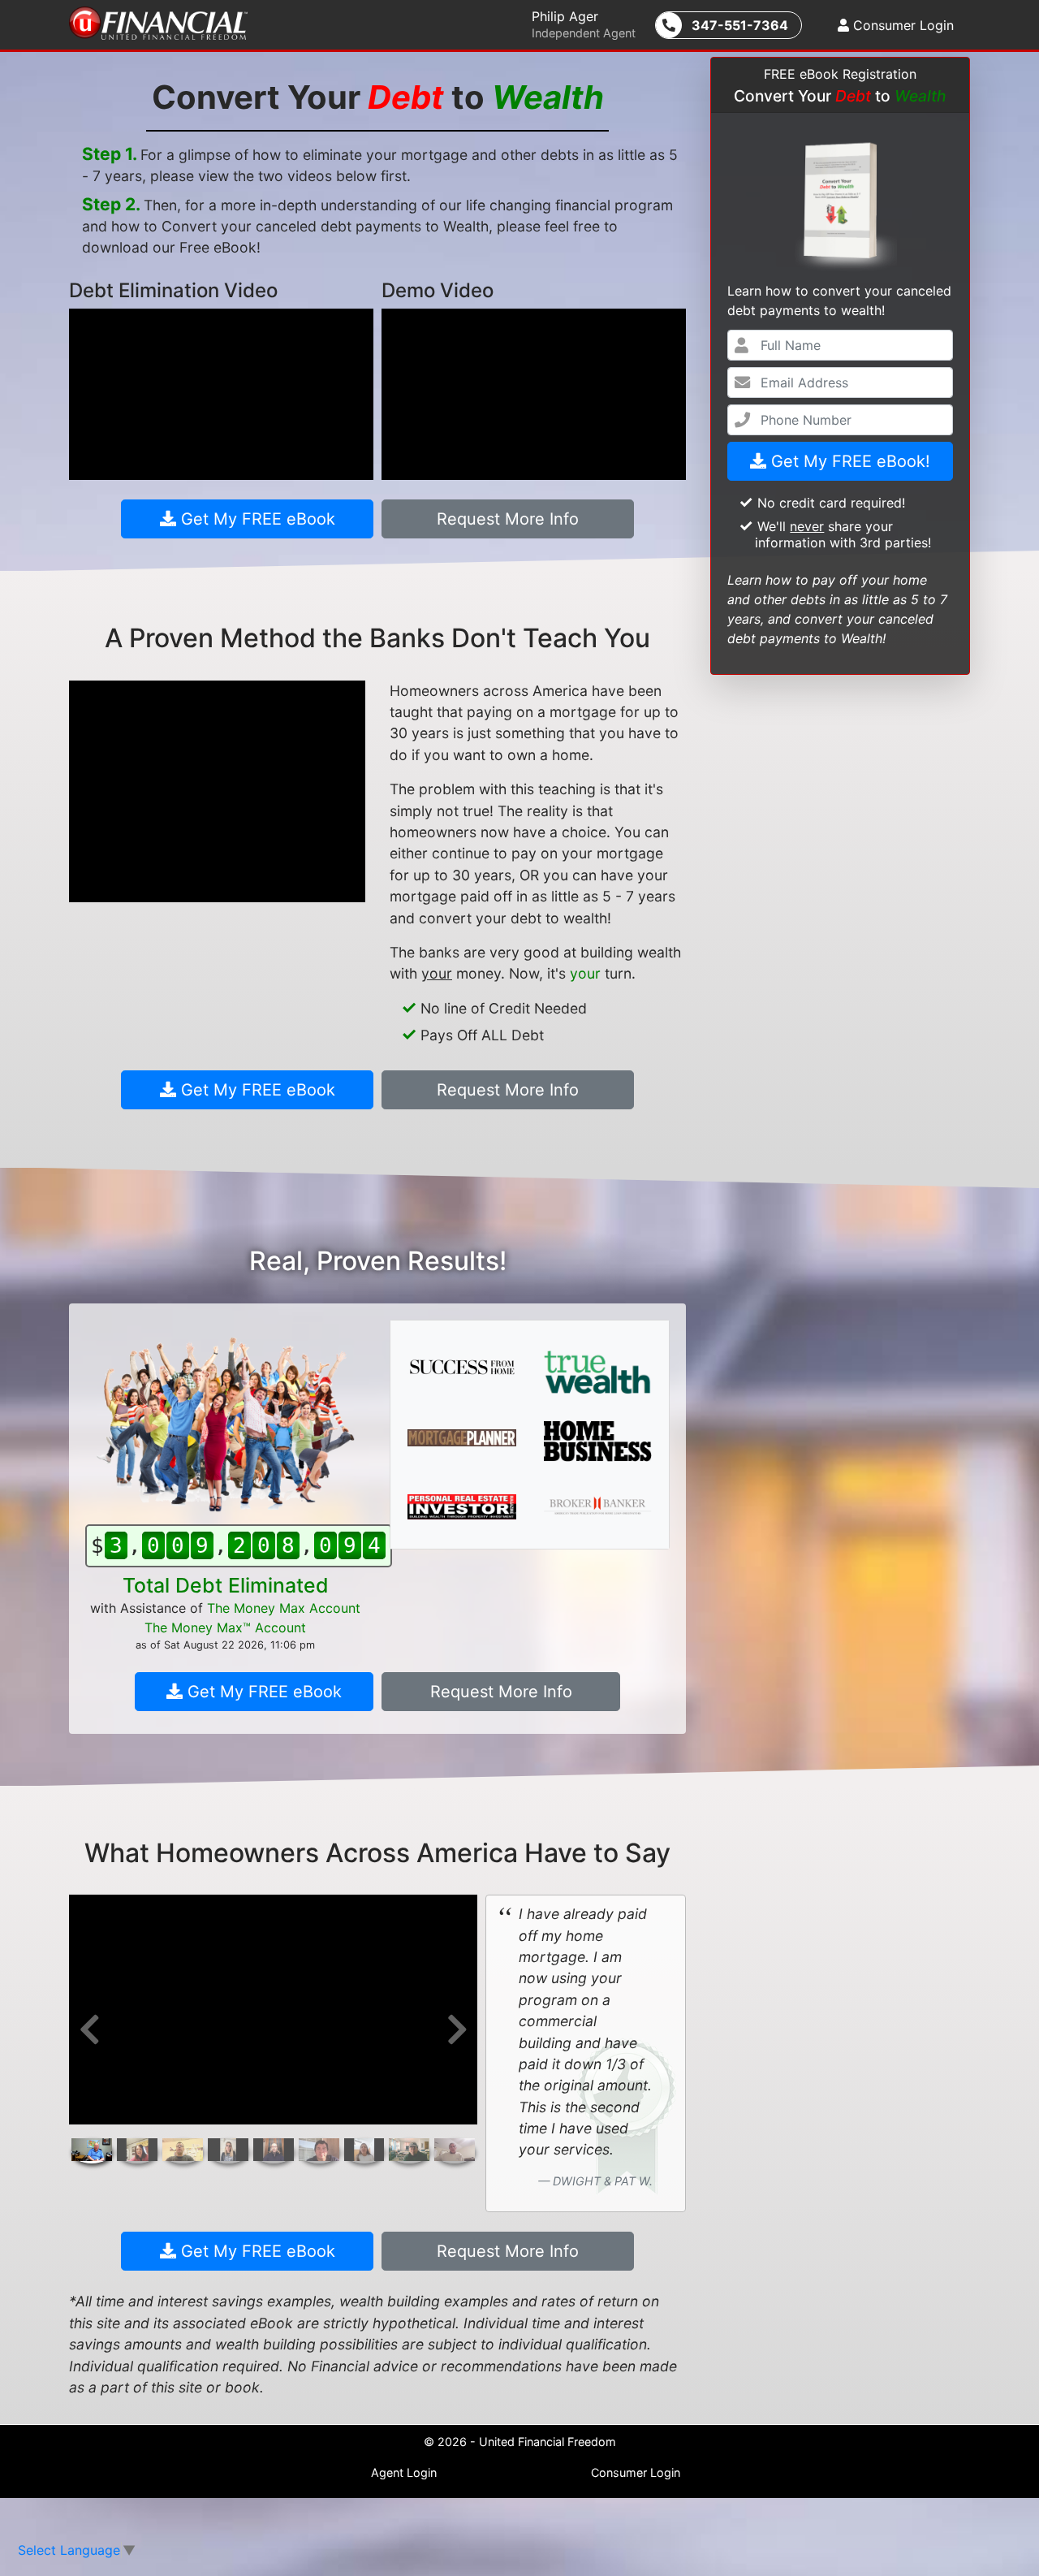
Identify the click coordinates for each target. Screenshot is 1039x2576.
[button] (89, 2029)
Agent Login (404, 2472)
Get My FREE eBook (256, 519)
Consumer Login (901, 25)
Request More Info (508, 519)
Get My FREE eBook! (848, 461)
